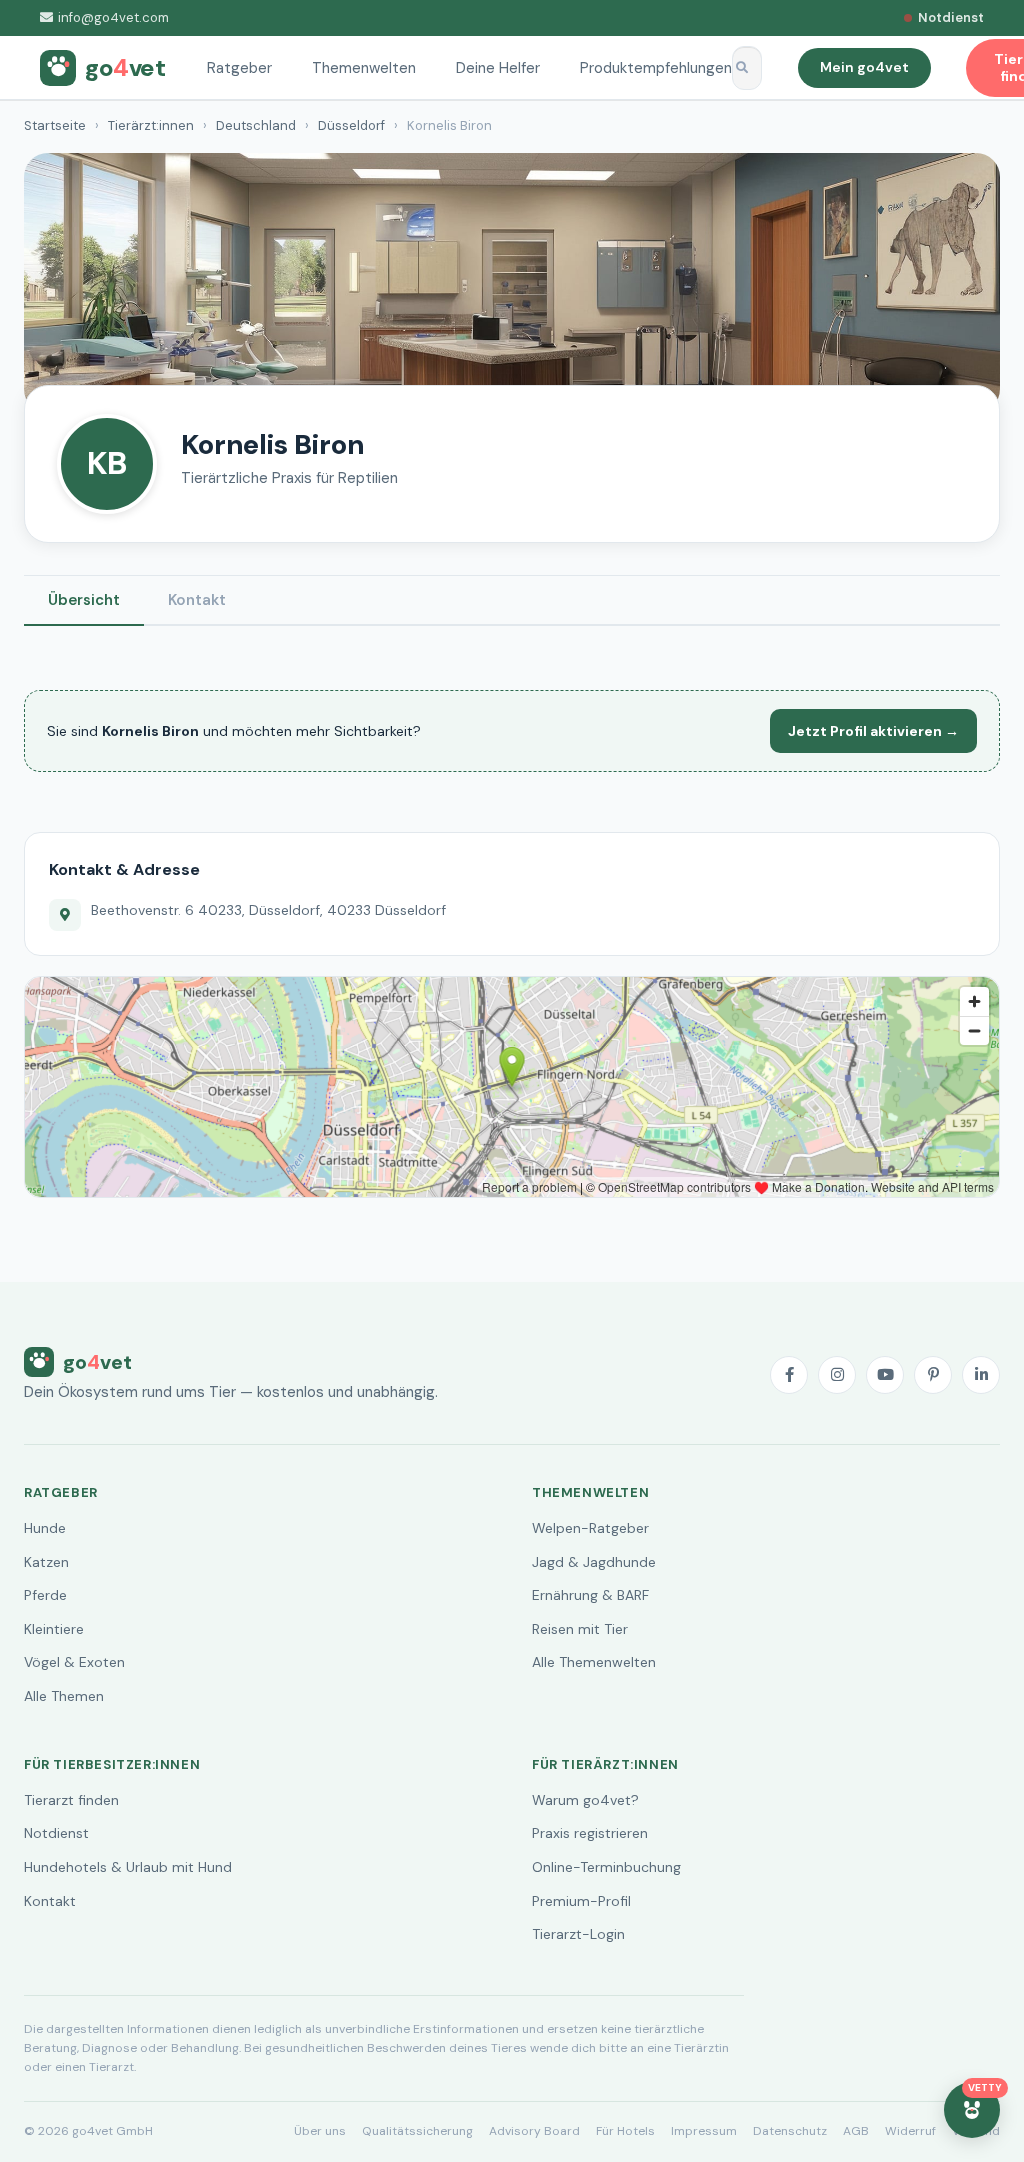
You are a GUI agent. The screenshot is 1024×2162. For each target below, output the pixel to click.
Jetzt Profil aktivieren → (873, 731)
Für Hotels (625, 2131)
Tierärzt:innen (151, 125)
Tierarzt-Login (578, 1934)
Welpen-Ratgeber (590, 1528)
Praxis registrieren (590, 1833)
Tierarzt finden (71, 1800)
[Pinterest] (933, 1375)
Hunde (45, 1528)
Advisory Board (534, 2131)
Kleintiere (54, 1629)
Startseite (55, 125)
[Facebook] (789, 1375)
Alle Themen (64, 1696)
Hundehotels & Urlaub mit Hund (128, 1867)
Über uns (320, 2131)
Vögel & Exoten (74, 1662)
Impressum (704, 2131)
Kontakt (197, 600)
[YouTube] (885, 1375)
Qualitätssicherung (417, 2131)
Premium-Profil (581, 1901)
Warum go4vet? (585, 1800)
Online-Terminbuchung (606, 1867)
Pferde (45, 1595)
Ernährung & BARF (590, 1595)
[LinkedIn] (981, 1375)
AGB (856, 2131)
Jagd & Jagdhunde (594, 1562)
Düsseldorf (351, 125)
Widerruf (910, 2131)
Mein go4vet (864, 67)
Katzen (46, 1562)
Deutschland (256, 125)
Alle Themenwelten (594, 1662)
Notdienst (56, 1833)
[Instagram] (837, 1375)
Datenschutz (790, 2131)
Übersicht (84, 600)
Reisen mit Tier (580, 1629)
